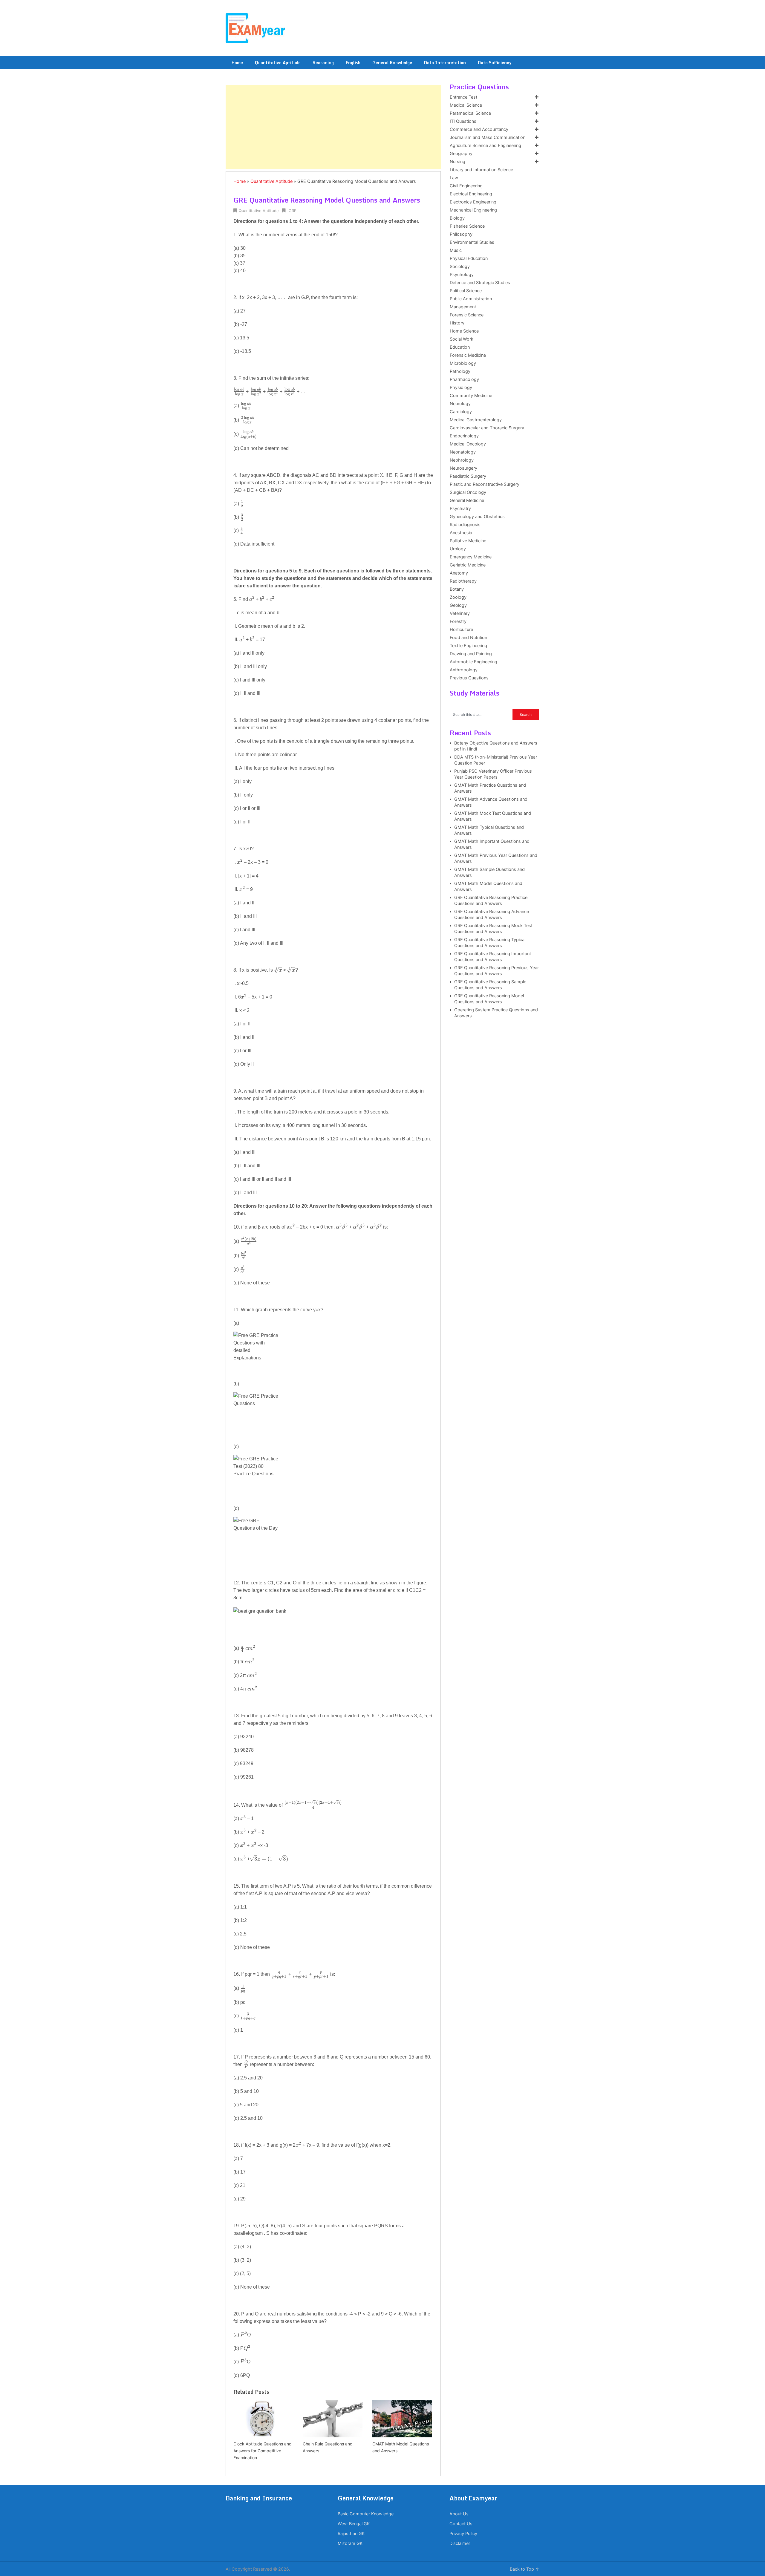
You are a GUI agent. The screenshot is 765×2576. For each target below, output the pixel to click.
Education (460, 347)
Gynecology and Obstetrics (477, 517)
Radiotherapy (463, 581)
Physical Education (469, 258)
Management (463, 307)
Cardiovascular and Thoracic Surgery (487, 428)
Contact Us (461, 2524)
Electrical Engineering (471, 194)
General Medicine (467, 500)
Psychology (462, 275)
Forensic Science (467, 315)
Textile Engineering (468, 646)
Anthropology (464, 670)
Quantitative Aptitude (278, 63)
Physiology (461, 388)
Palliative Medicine (468, 541)
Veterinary (460, 613)
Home (237, 63)
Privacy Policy (463, 2534)
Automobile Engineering (473, 662)
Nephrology (462, 460)
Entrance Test (463, 97)
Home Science (464, 331)
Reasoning (323, 63)
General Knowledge (392, 63)
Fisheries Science (467, 226)
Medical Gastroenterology (476, 420)
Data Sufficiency (495, 63)
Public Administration (471, 299)
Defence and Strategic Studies (480, 283)
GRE (293, 211)
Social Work (462, 339)
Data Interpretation (445, 63)
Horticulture (461, 630)
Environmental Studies (472, 242)
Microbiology (463, 363)
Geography (461, 154)
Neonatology (463, 452)
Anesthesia (461, 533)
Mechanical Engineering (473, 210)
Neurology (460, 404)
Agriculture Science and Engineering (485, 146)
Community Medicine (471, 396)
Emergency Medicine (471, 557)
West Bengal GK (354, 2524)
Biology (457, 218)
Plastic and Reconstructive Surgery (485, 484)
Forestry (458, 621)
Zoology (458, 597)
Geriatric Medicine (468, 565)
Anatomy (459, 573)
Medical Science (466, 105)
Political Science (466, 291)
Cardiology (461, 412)
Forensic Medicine (468, 355)
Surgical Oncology (468, 492)
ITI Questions (463, 121)
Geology (458, 605)
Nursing (458, 162)
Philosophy (461, 234)
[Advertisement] (333, 127)
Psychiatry (460, 509)
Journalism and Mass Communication (488, 137)
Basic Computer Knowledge (366, 2514)
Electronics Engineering (473, 202)
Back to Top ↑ (525, 2569)
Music (456, 250)
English (353, 63)
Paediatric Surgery (468, 476)
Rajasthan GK (351, 2534)
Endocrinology (464, 436)
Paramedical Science (470, 113)
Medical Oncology (468, 444)
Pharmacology (464, 379)
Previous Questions (469, 678)
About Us (459, 2514)
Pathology (460, 371)
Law (454, 178)
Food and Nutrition (468, 638)
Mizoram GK (350, 2543)
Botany (457, 589)
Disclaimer (460, 2543)
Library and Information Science (481, 170)
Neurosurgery (463, 468)
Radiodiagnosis (465, 525)
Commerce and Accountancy (479, 129)
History (457, 323)
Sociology (460, 267)
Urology (458, 549)
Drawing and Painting (471, 654)
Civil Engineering (466, 186)
